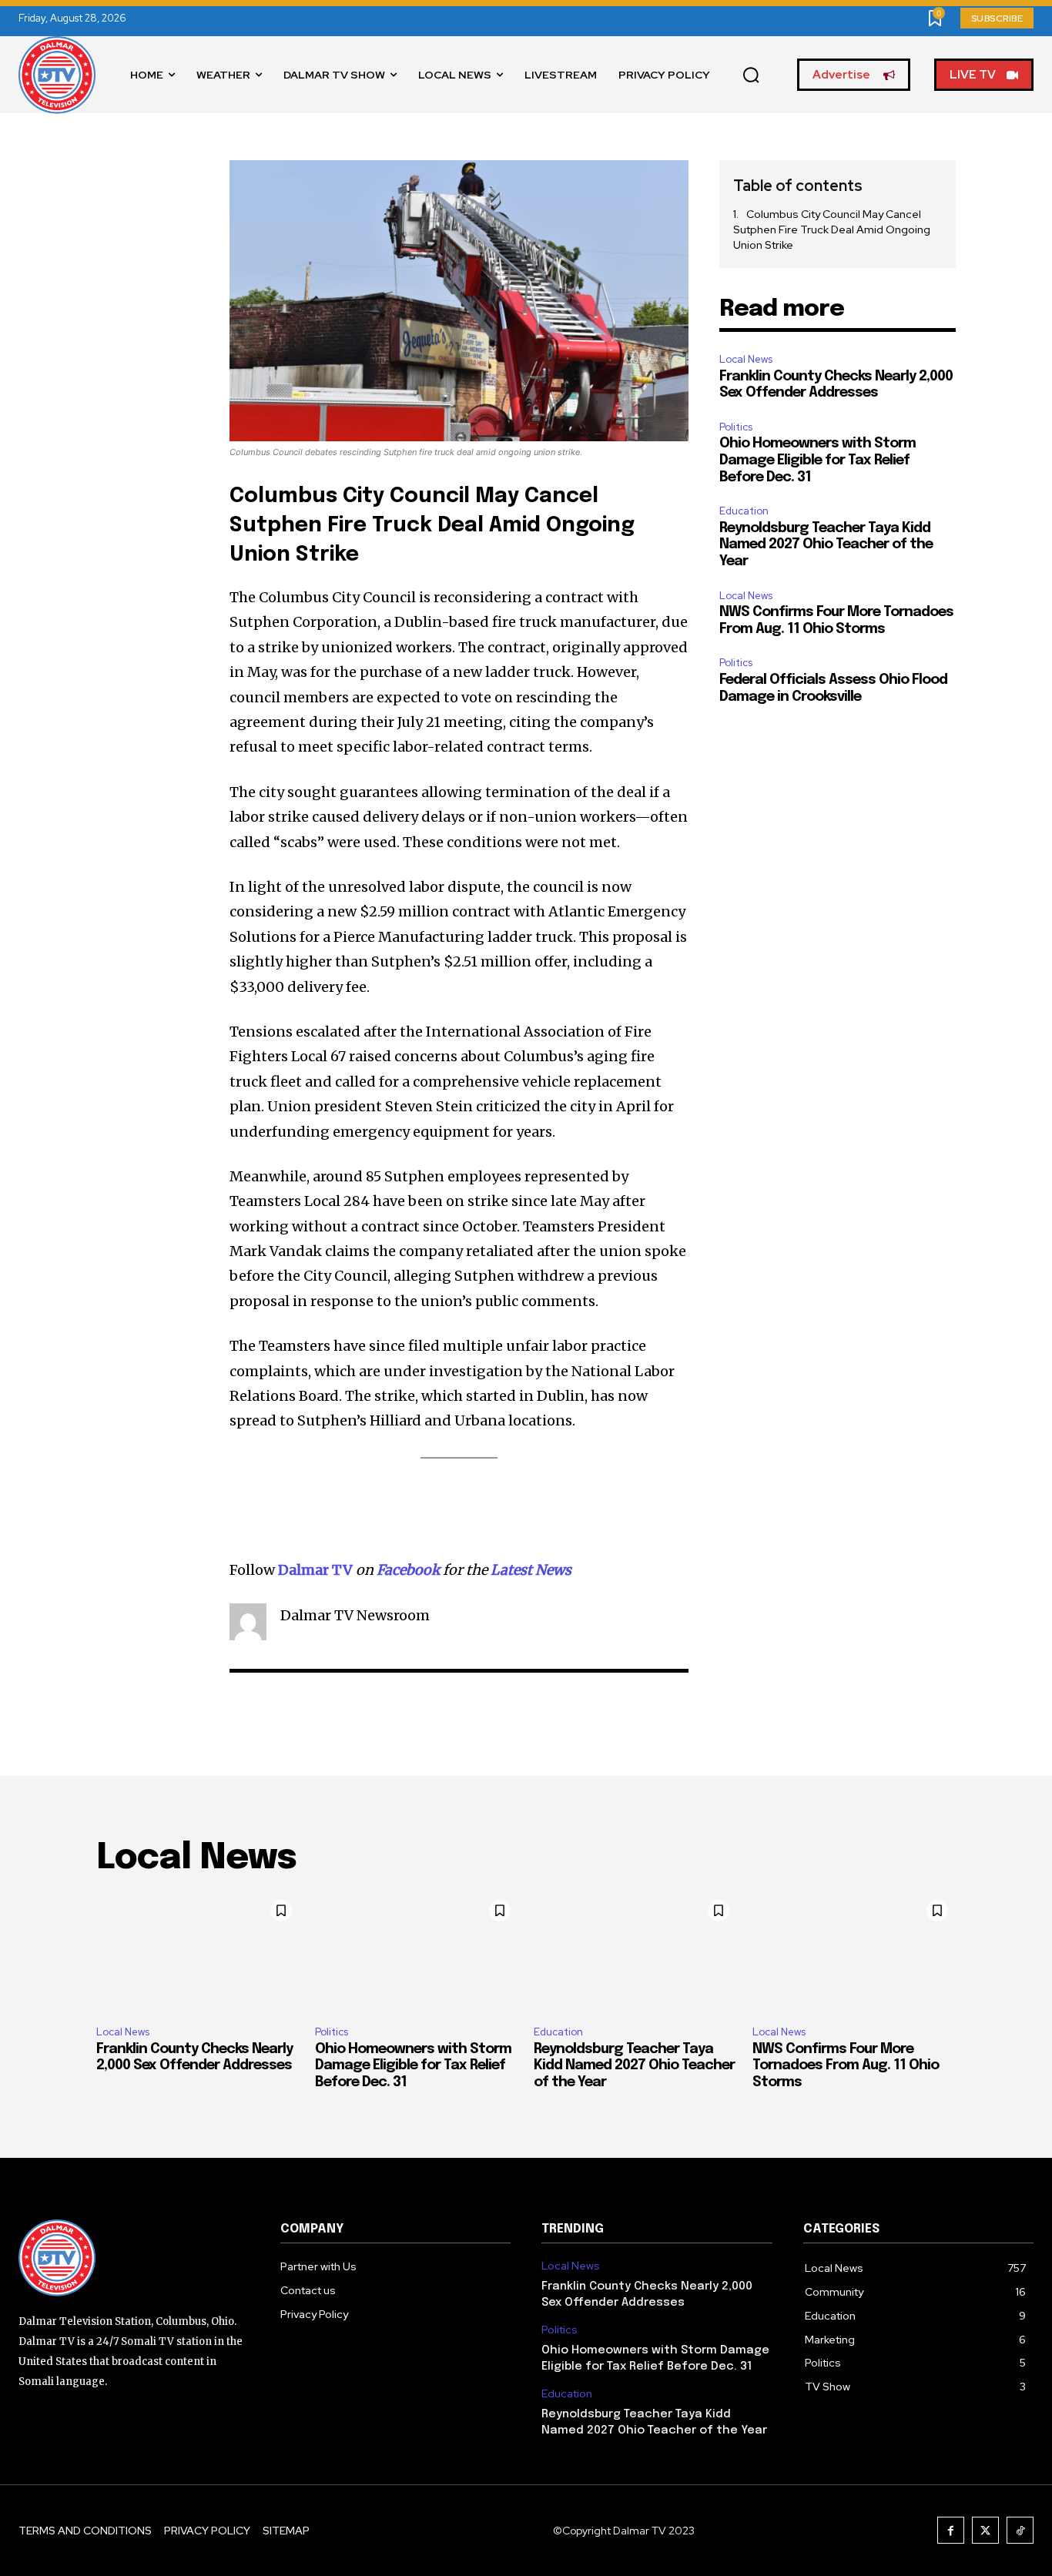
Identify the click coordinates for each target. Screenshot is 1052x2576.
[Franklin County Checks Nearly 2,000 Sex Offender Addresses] (198, 1953)
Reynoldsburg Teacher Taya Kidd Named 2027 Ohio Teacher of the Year (826, 545)
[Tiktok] (1020, 2530)
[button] (751, 75)
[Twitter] (985, 2530)
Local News (746, 359)
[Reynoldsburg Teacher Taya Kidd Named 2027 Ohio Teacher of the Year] (635, 1953)
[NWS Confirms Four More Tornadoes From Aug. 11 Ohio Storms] (854, 1953)
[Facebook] (951, 2530)
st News (546, 1570)
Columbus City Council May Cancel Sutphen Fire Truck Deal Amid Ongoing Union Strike (832, 229)
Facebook (408, 1570)
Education (744, 511)
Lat (502, 1570)
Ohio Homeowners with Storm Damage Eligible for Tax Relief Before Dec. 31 (817, 460)
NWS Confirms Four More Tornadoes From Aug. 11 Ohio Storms (846, 2066)
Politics (736, 427)
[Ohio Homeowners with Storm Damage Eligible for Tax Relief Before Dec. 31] (417, 1953)
